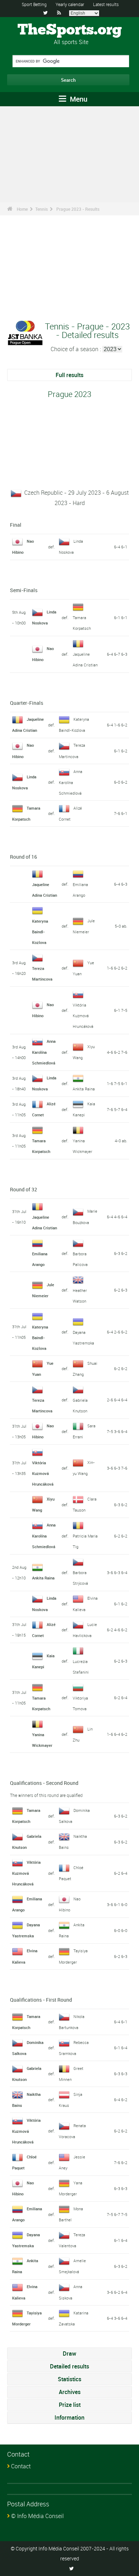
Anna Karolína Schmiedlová (71, 782)
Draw (69, 2354)
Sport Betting (34, 4)
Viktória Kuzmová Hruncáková (83, 1016)
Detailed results (69, 2366)
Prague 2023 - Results (78, 209)
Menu (78, 99)
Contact (21, 2466)
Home (22, 209)
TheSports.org (70, 30)
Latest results (106, 4)
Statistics (69, 2379)
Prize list (70, 2405)
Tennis (42, 209)
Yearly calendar (70, 4)
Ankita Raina (84, 1089)
